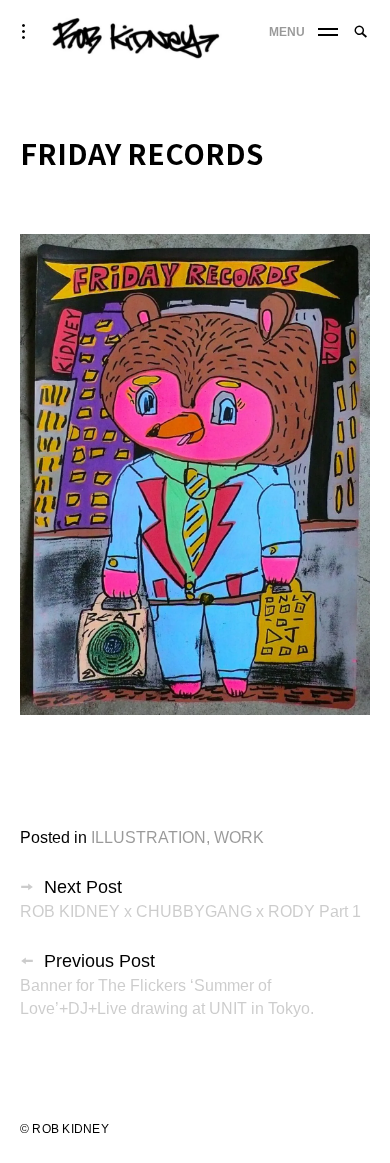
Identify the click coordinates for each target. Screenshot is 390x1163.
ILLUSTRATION (148, 837)
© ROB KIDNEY (64, 1129)
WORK (239, 837)
